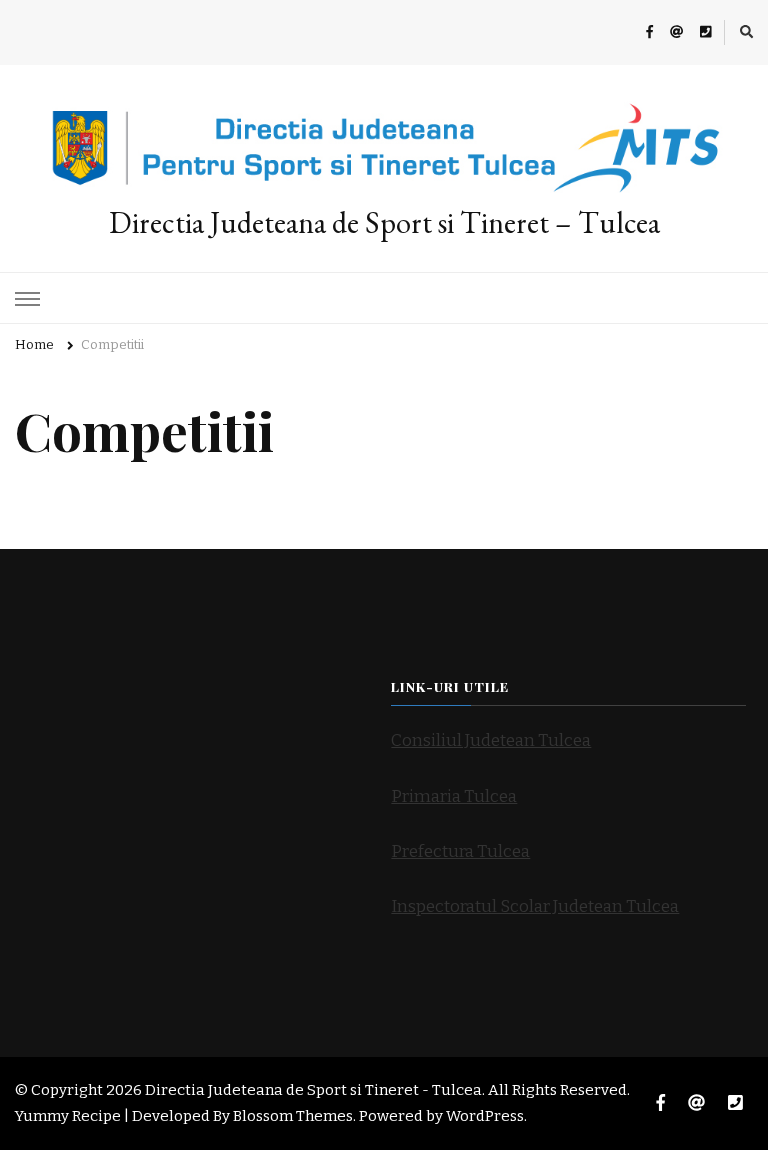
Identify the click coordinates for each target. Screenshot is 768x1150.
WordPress (485, 1116)
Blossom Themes (293, 1116)
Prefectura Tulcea (460, 851)
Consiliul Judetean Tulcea (491, 740)
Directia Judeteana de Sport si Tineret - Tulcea (313, 1090)
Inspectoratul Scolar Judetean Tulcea (535, 906)
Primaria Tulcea (454, 796)
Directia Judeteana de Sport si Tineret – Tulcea (384, 222)
